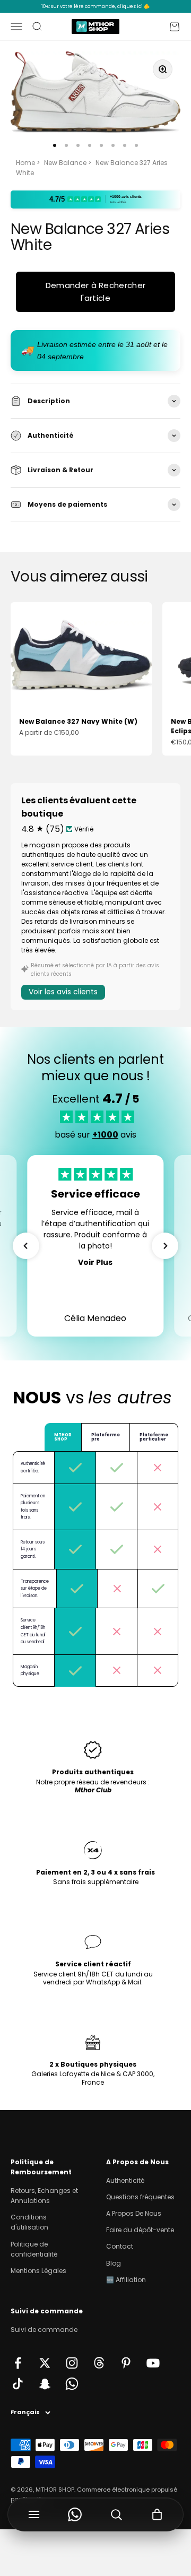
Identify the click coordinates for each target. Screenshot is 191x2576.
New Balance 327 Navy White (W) (78, 721)
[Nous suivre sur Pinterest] (126, 2363)
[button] (26, 1246)
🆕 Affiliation (126, 2280)
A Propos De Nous (134, 2213)
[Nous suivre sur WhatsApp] (72, 2384)
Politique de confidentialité (34, 2249)
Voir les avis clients (63, 992)
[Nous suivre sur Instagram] (72, 2363)
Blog (114, 2263)
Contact (120, 2246)
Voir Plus (95, 1262)
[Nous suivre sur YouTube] (153, 2363)
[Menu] (34, 2514)
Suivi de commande (44, 2330)
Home (25, 163)
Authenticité (125, 2180)
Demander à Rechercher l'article (95, 292)
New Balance (65, 163)
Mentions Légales (38, 2271)
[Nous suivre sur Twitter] (45, 2363)
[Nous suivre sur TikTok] (18, 2384)
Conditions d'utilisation (29, 2222)
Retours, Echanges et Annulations (44, 2196)
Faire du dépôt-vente (140, 2230)
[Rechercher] (116, 2514)
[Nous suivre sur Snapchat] (45, 2384)
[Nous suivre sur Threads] (99, 2363)
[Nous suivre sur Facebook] (18, 2363)
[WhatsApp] (75, 2514)
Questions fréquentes (140, 2197)
